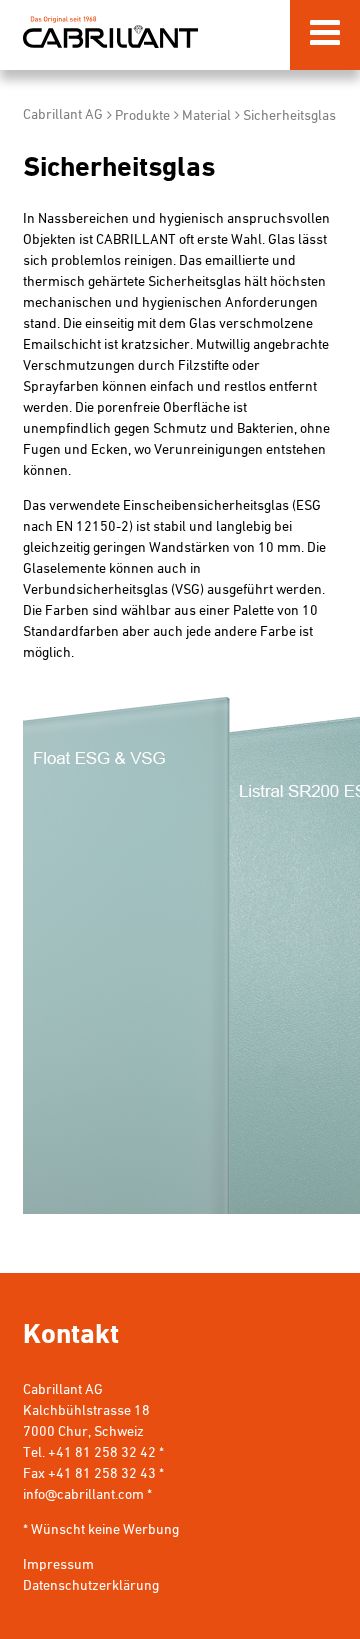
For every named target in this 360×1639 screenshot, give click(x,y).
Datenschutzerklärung (91, 1586)
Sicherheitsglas (289, 116)
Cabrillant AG (110, 31)
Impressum (58, 1565)
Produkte (142, 116)
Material (206, 116)
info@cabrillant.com (83, 1495)
